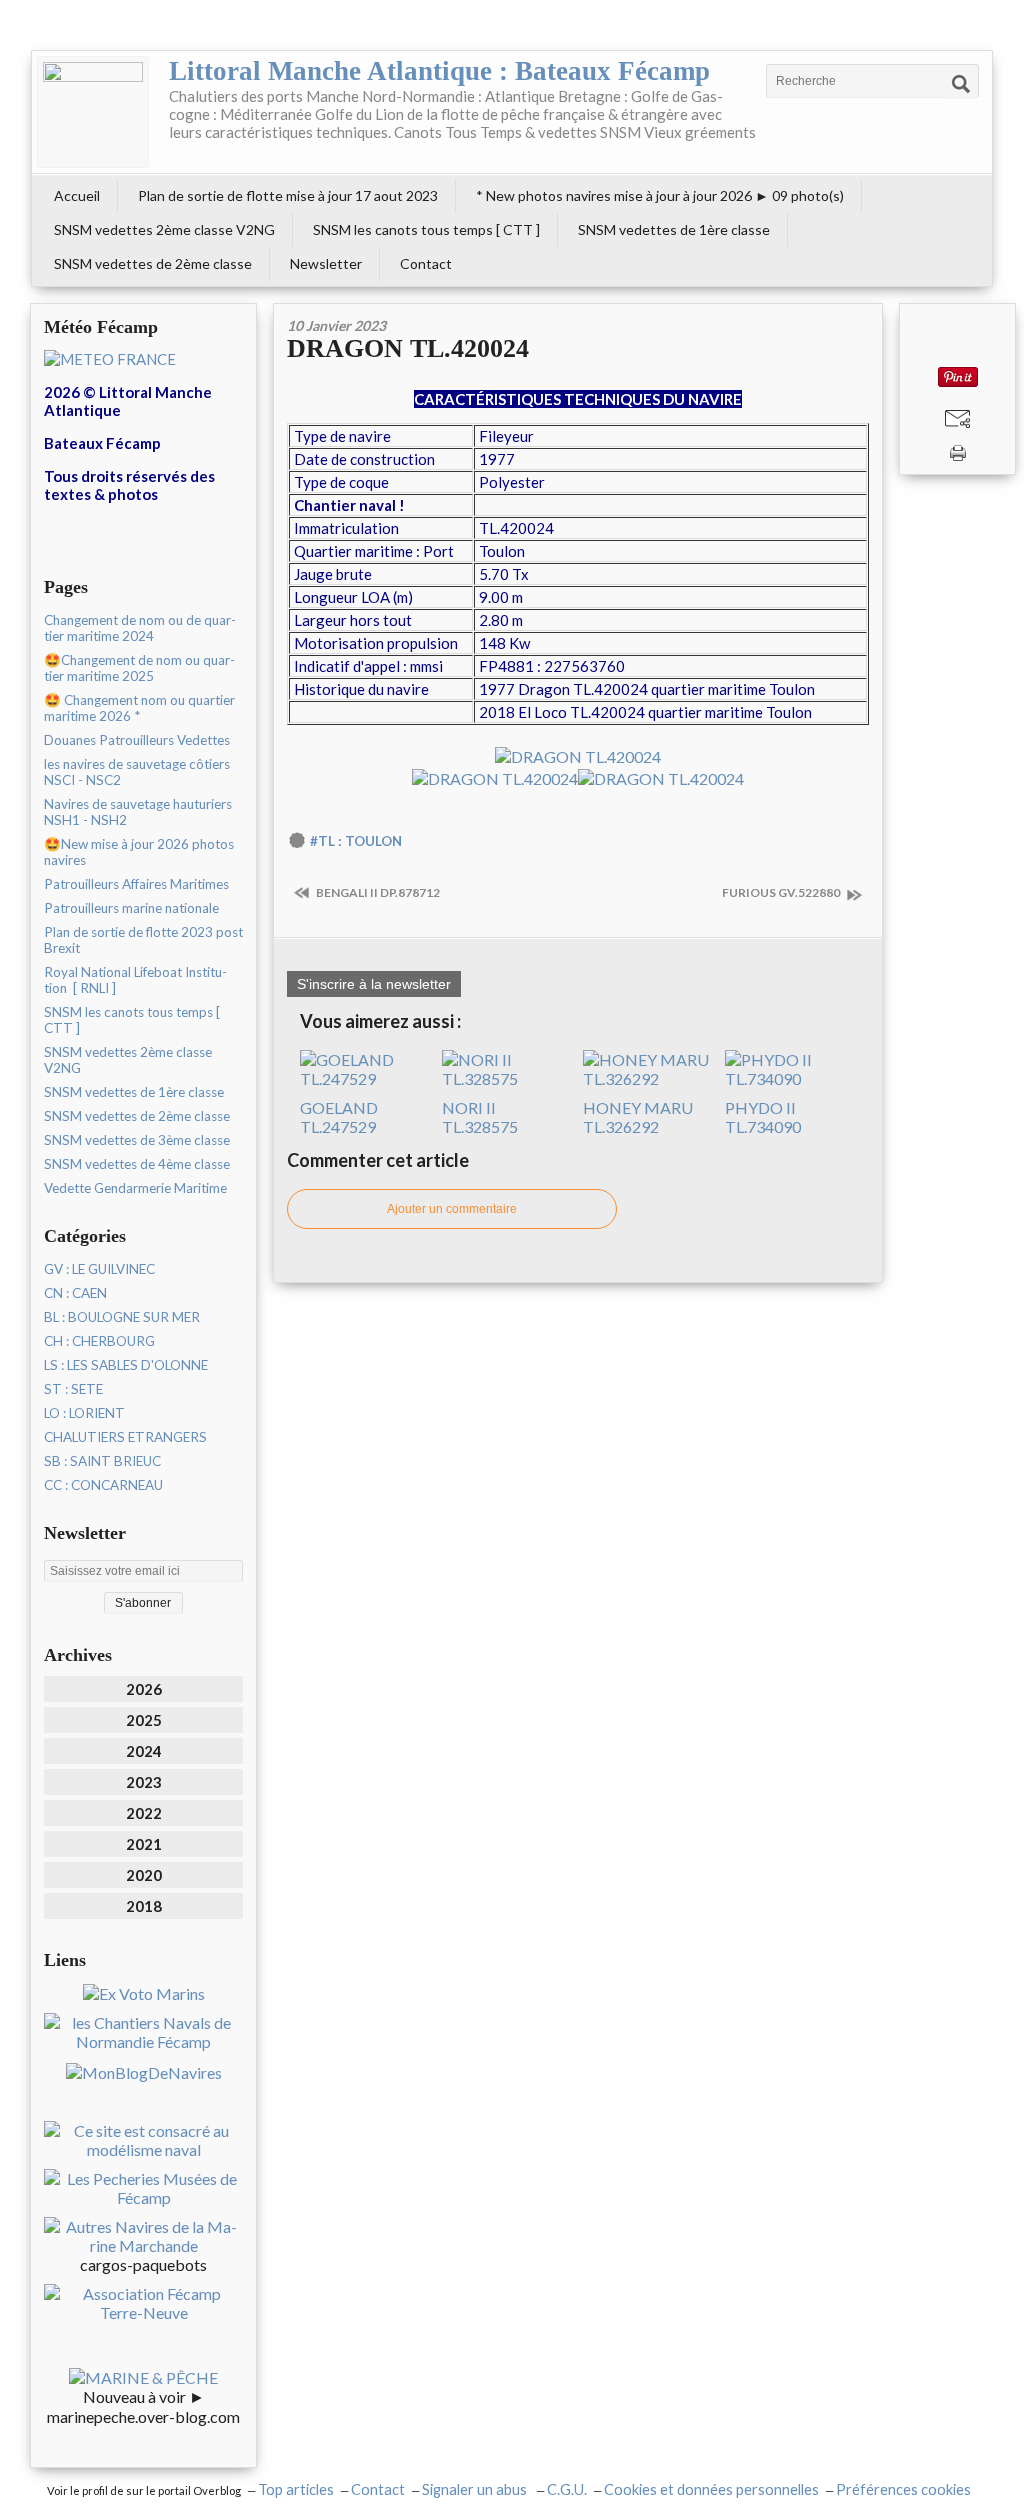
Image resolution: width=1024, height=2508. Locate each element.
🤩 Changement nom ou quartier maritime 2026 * (139, 708)
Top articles (296, 2489)
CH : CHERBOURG (99, 1341)
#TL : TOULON (356, 841)
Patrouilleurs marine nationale (131, 908)
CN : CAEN (75, 1293)
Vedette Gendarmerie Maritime (135, 1188)
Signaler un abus (476, 2489)
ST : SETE (73, 1389)
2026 (144, 1689)
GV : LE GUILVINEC (99, 1269)
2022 (144, 1813)
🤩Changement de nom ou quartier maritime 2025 (139, 668)
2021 (144, 1844)
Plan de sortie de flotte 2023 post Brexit (143, 940)
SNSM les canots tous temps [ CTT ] (426, 229)
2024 (144, 1751)
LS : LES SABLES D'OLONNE (126, 1365)
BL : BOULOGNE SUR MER (122, 1317)
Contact (426, 263)
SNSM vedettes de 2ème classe (153, 263)
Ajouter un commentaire (452, 1209)
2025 (144, 1720)
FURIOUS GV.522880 (782, 892)
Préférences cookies (903, 2489)
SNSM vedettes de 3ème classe (137, 1140)
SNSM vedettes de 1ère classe (674, 229)
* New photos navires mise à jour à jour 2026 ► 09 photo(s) (660, 195)
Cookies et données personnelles (711, 2489)
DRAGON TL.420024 (408, 348)
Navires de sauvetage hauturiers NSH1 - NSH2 (138, 812)
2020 (144, 1875)
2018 (144, 1906)
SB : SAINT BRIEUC (102, 1461)
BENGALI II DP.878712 (377, 892)
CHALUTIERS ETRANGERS (125, 1437)
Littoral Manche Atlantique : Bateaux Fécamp (439, 71)
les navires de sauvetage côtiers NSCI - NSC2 (137, 772)
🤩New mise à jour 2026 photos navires (139, 852)
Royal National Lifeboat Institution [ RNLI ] (135, 980)
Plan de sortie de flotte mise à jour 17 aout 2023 (288, 195)
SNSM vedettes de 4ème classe (137, 1164)
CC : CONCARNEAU (103, 1485)
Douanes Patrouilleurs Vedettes (137, 740)
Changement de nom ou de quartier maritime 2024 (140, 628)
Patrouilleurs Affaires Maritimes (136, 884)
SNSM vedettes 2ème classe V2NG (164, 229)
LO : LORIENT (84, 1413)
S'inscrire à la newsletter (374, 984)
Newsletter (326, 263)
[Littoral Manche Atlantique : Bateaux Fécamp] (93, 112)
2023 (144, 1782)
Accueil (77, 195)
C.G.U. (567, 2489)
